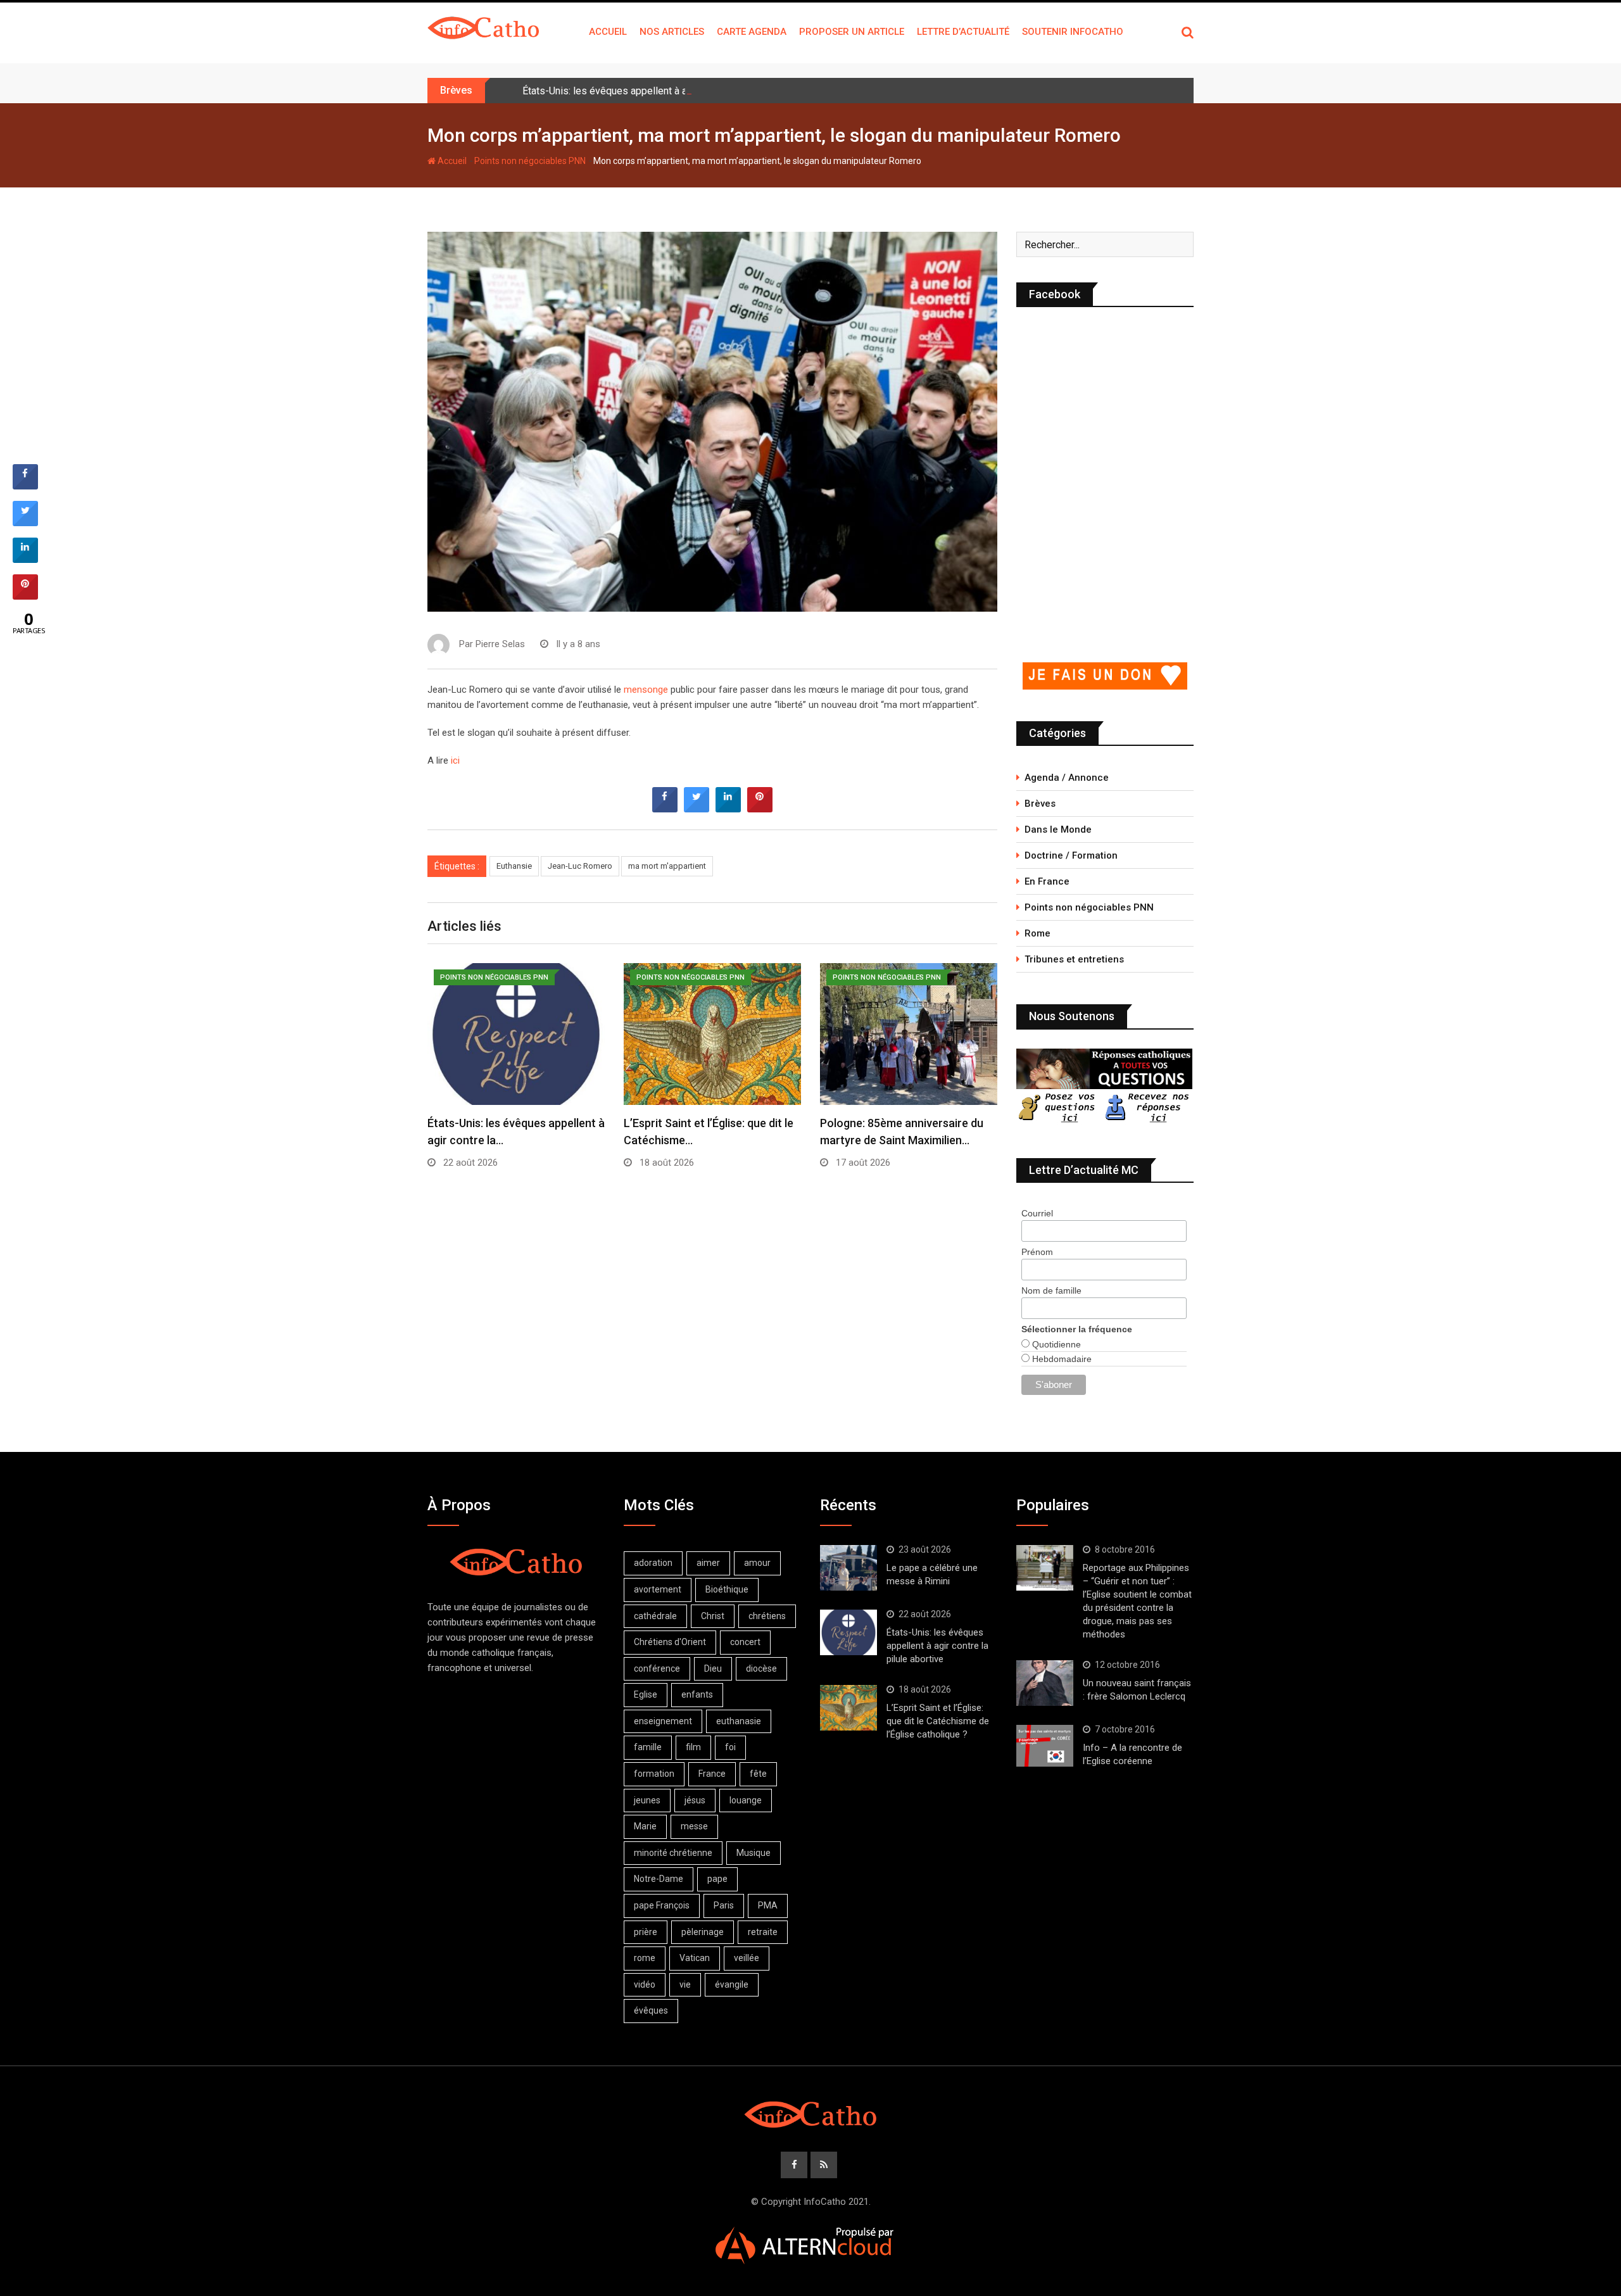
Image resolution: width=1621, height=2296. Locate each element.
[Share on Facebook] (665, 809)
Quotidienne (1055, 1344)
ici (455, 760)
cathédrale (655, 1616)
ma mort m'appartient (667, 866)
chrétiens (767, 1616)
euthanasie (739, 1721)
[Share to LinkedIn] (728, 809)
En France (1047, 881)
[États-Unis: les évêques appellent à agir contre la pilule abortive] (848, 1632)
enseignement (663, 1721)
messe (694, 1826)
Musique (754, 1853)
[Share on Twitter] (697, 809)
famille (648, 1747)
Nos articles (672, 32)
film (693, 1747)
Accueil (608, 32)
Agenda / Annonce (1067, 778)
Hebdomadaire (1061, 1359)
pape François (662, 1905)
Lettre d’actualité (963, 32)
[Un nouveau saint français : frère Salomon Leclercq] (1045, 1683)
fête (758, 1774)
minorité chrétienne (673, 1853)
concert (745, 1642)
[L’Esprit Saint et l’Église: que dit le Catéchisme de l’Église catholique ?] (848, 1708)
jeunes (647, 1800)
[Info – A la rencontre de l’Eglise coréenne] (1045, 1746)
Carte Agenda (752, 32)
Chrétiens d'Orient (670, 1642)
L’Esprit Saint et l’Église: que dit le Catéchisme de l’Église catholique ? (938, 1721)
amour (757, 1563)
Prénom (1037, 1252)
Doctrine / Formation (1071, 855)
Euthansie (514, 866)
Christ (713, 1616)
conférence (657, 1668)
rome (645, 1958)
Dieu (713, 1668)
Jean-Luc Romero (580, 866)
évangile (732, 1984)
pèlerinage (703, 1932)
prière (646, 1932)
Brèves (1040, 804)
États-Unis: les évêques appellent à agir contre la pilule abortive (663, 91)
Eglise (646, 1694)
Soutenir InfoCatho (1073, 32)
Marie (645, 1826)
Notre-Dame (659, 1879)
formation (654, 1774)
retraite (763, 1932)
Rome (1038, 933)
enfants (697, 1694)
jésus (695, 1800)
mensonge (646, 690)
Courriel (1037, 1213)
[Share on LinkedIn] (25, 559)
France (712, 1774)
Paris (724, 1905)
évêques (651, 2010)
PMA (768, 1905)
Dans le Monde (1058, 829)
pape (717, 1879)
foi (730, 1747)
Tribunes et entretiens (1074, 959)
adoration (653, 1563)
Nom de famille (1051, 1290)
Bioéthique (727, 1589)
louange (746, 1800)
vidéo (645, 1984)
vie (685, 1984)
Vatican (695, 1958)
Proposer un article (852, 32)
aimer (708, 1563)
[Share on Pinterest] (760, 809)
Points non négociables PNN (530, 161)
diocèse (761, 1668)
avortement (658, 1589)
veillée (747, 1958)
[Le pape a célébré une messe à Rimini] (848, 1568)
